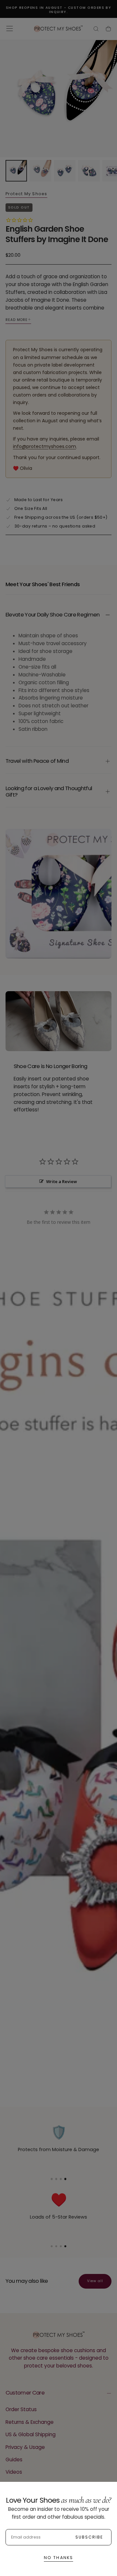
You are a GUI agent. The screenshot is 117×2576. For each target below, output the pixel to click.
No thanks (58, 2558)
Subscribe (89, 2537)
